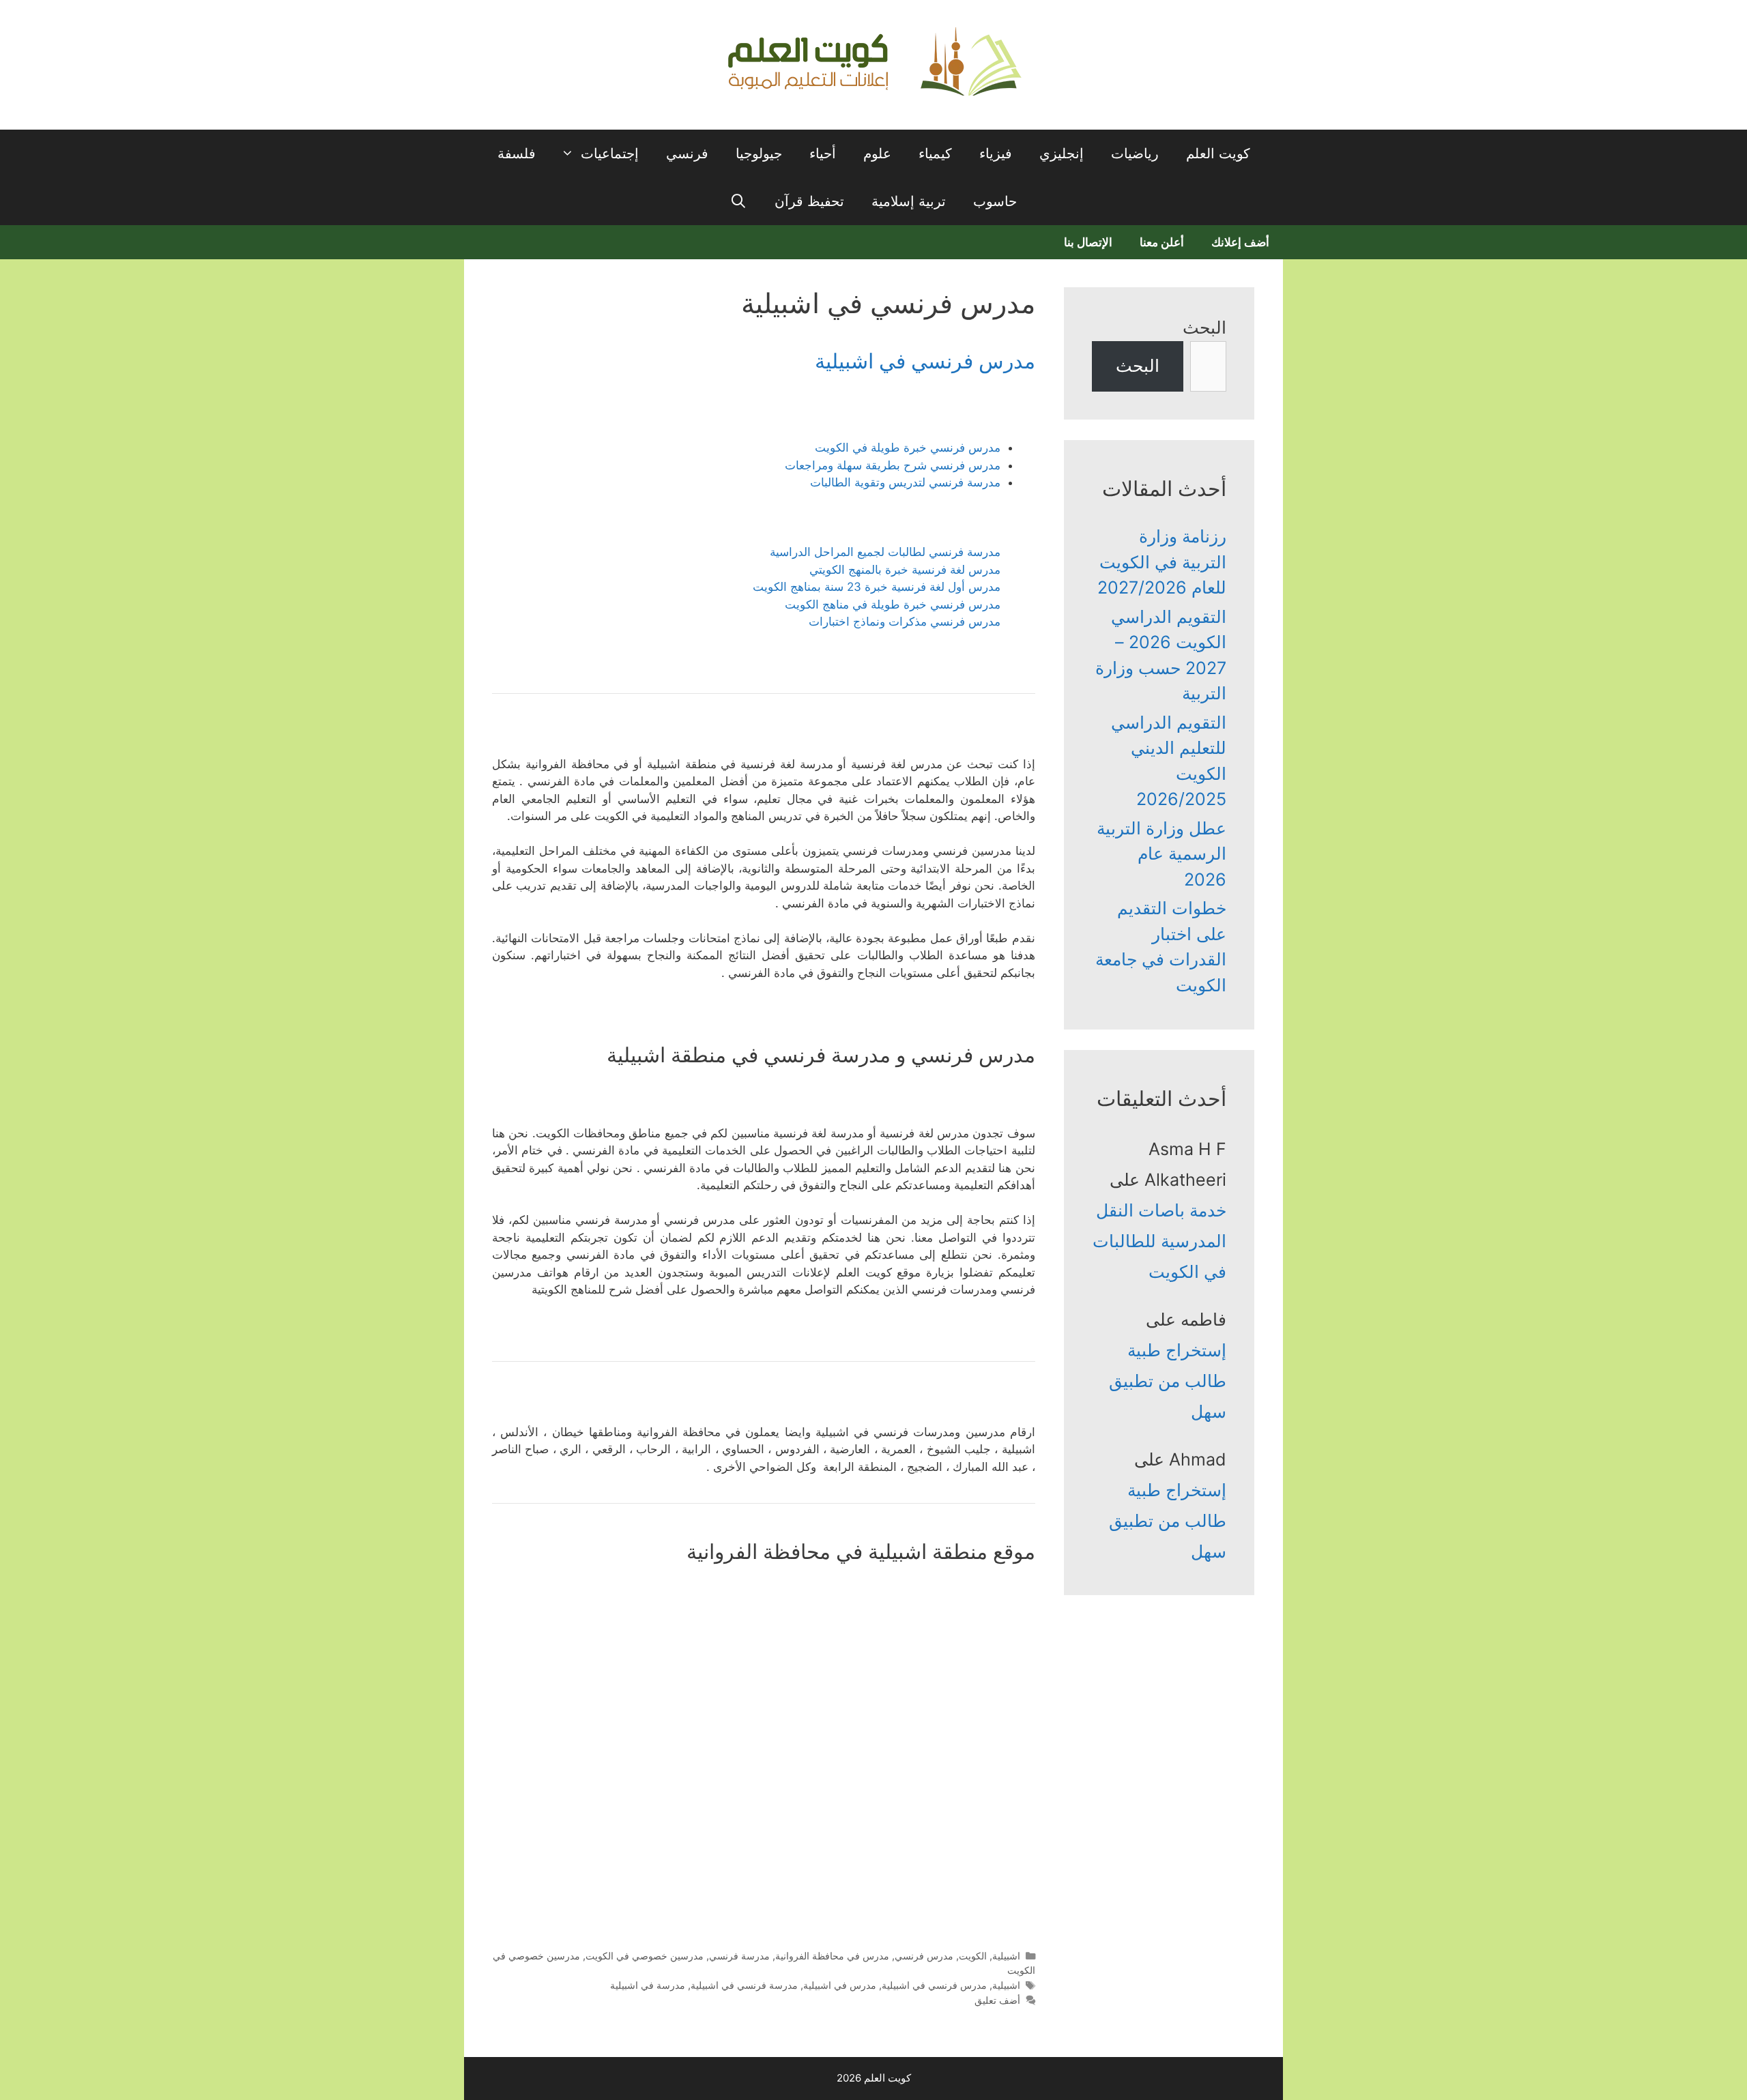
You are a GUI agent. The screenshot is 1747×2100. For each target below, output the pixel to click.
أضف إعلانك (1240, 242)
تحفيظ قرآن (809, 201)
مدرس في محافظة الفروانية (832, 1956)
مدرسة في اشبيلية (648, 1985)
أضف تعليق (997, 2000)
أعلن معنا (1162, 242)
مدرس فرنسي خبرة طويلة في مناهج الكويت (893, 604)
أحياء (823, 154)
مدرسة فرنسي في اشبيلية (744, 1985)
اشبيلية (1006, 1956)
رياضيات (1135, 154)
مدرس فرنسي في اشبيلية (925, 361)
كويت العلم (1218, 154)
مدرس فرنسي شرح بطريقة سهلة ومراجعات (893, 465)
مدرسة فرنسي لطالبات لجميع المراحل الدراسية (885, 552)
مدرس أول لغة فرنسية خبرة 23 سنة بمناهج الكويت (877, 587)
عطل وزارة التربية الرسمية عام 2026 (1161, 854)
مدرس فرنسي (924, 1956)
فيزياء (996, 154)
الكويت (973, 1956)
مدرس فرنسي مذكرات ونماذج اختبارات (905, 622)
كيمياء (935, 154)
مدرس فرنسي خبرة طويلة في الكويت (908, 448)
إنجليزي (1062, 154)
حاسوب (995, 201)
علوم (877, 154)
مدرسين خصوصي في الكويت (645, 1956)
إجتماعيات (610, 154)
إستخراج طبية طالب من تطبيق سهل (1168, 1381)
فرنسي (687, 154)
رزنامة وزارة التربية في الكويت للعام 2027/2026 (1162, 562)
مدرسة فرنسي (739, 1956)
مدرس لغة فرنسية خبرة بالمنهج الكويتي (905, 570)
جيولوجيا (759, 154)
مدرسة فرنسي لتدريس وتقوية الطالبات (905, 482)
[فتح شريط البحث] (739, 201)
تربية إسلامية (909, 201)
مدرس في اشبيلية (840, 1985)
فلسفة (517, 154)
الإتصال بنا (1088, 242)
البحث (1204, 327)
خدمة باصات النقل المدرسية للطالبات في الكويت (1159, 1241)
